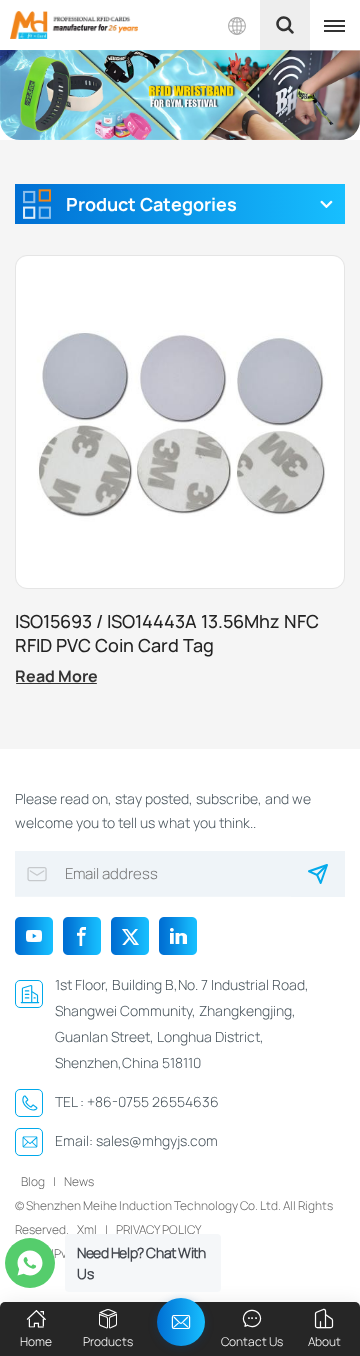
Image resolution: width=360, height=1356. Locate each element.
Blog (33, 1181)
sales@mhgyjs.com (157, 1140)
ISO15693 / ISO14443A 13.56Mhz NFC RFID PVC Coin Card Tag (167, 633)
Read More (56, 676)
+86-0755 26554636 (153, 1101)
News (79, 1181)
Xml (87, 1229)
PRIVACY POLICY (158, 1229)
